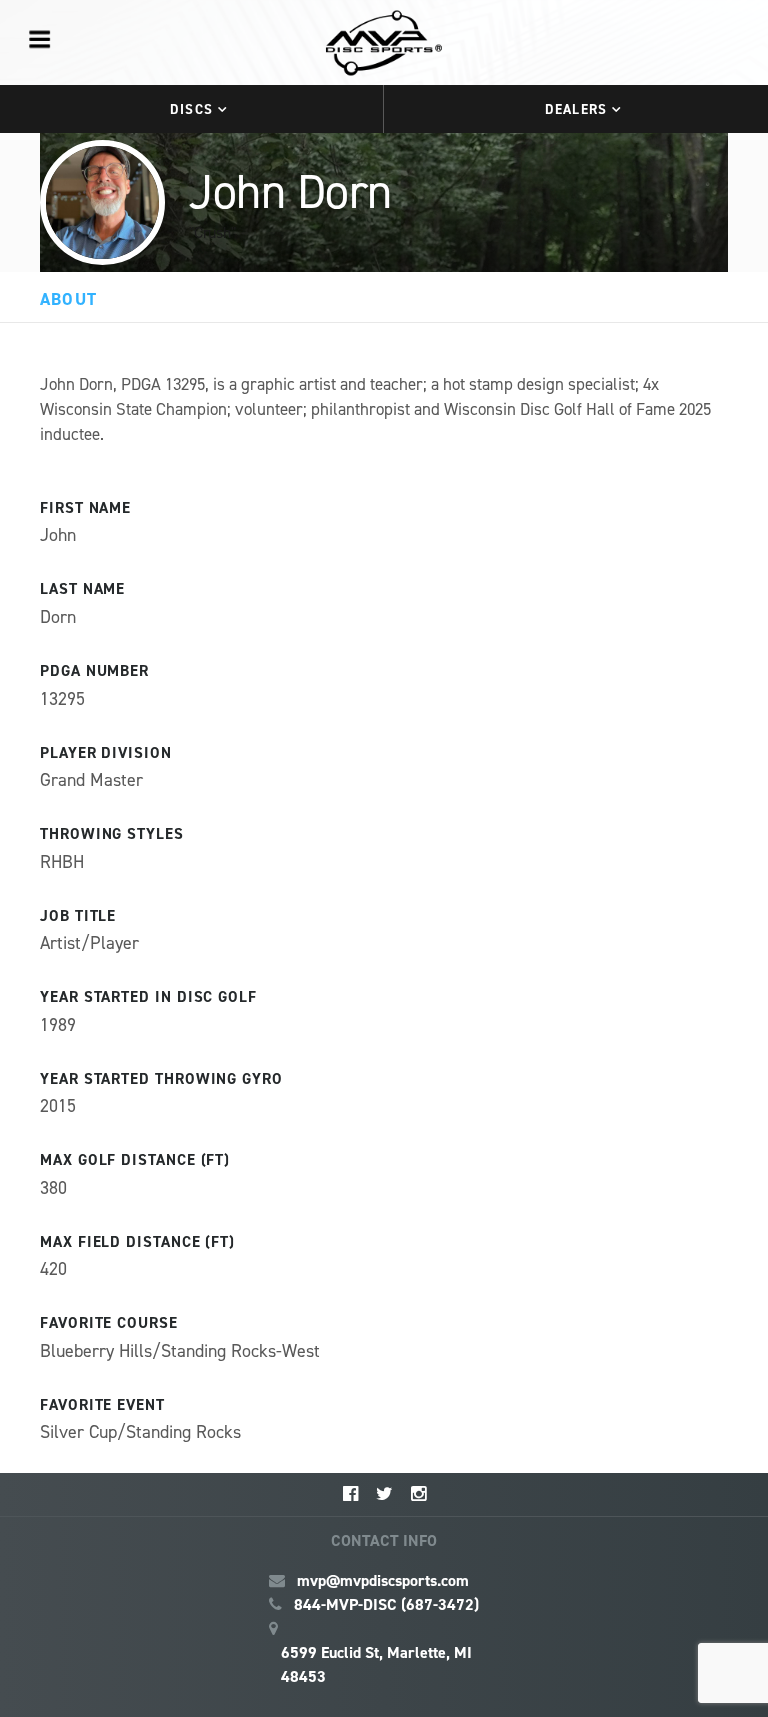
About (68, 299)
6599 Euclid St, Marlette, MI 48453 (376, 1664)
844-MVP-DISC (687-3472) (386, 1604)
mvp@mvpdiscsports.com (383, 1580)
